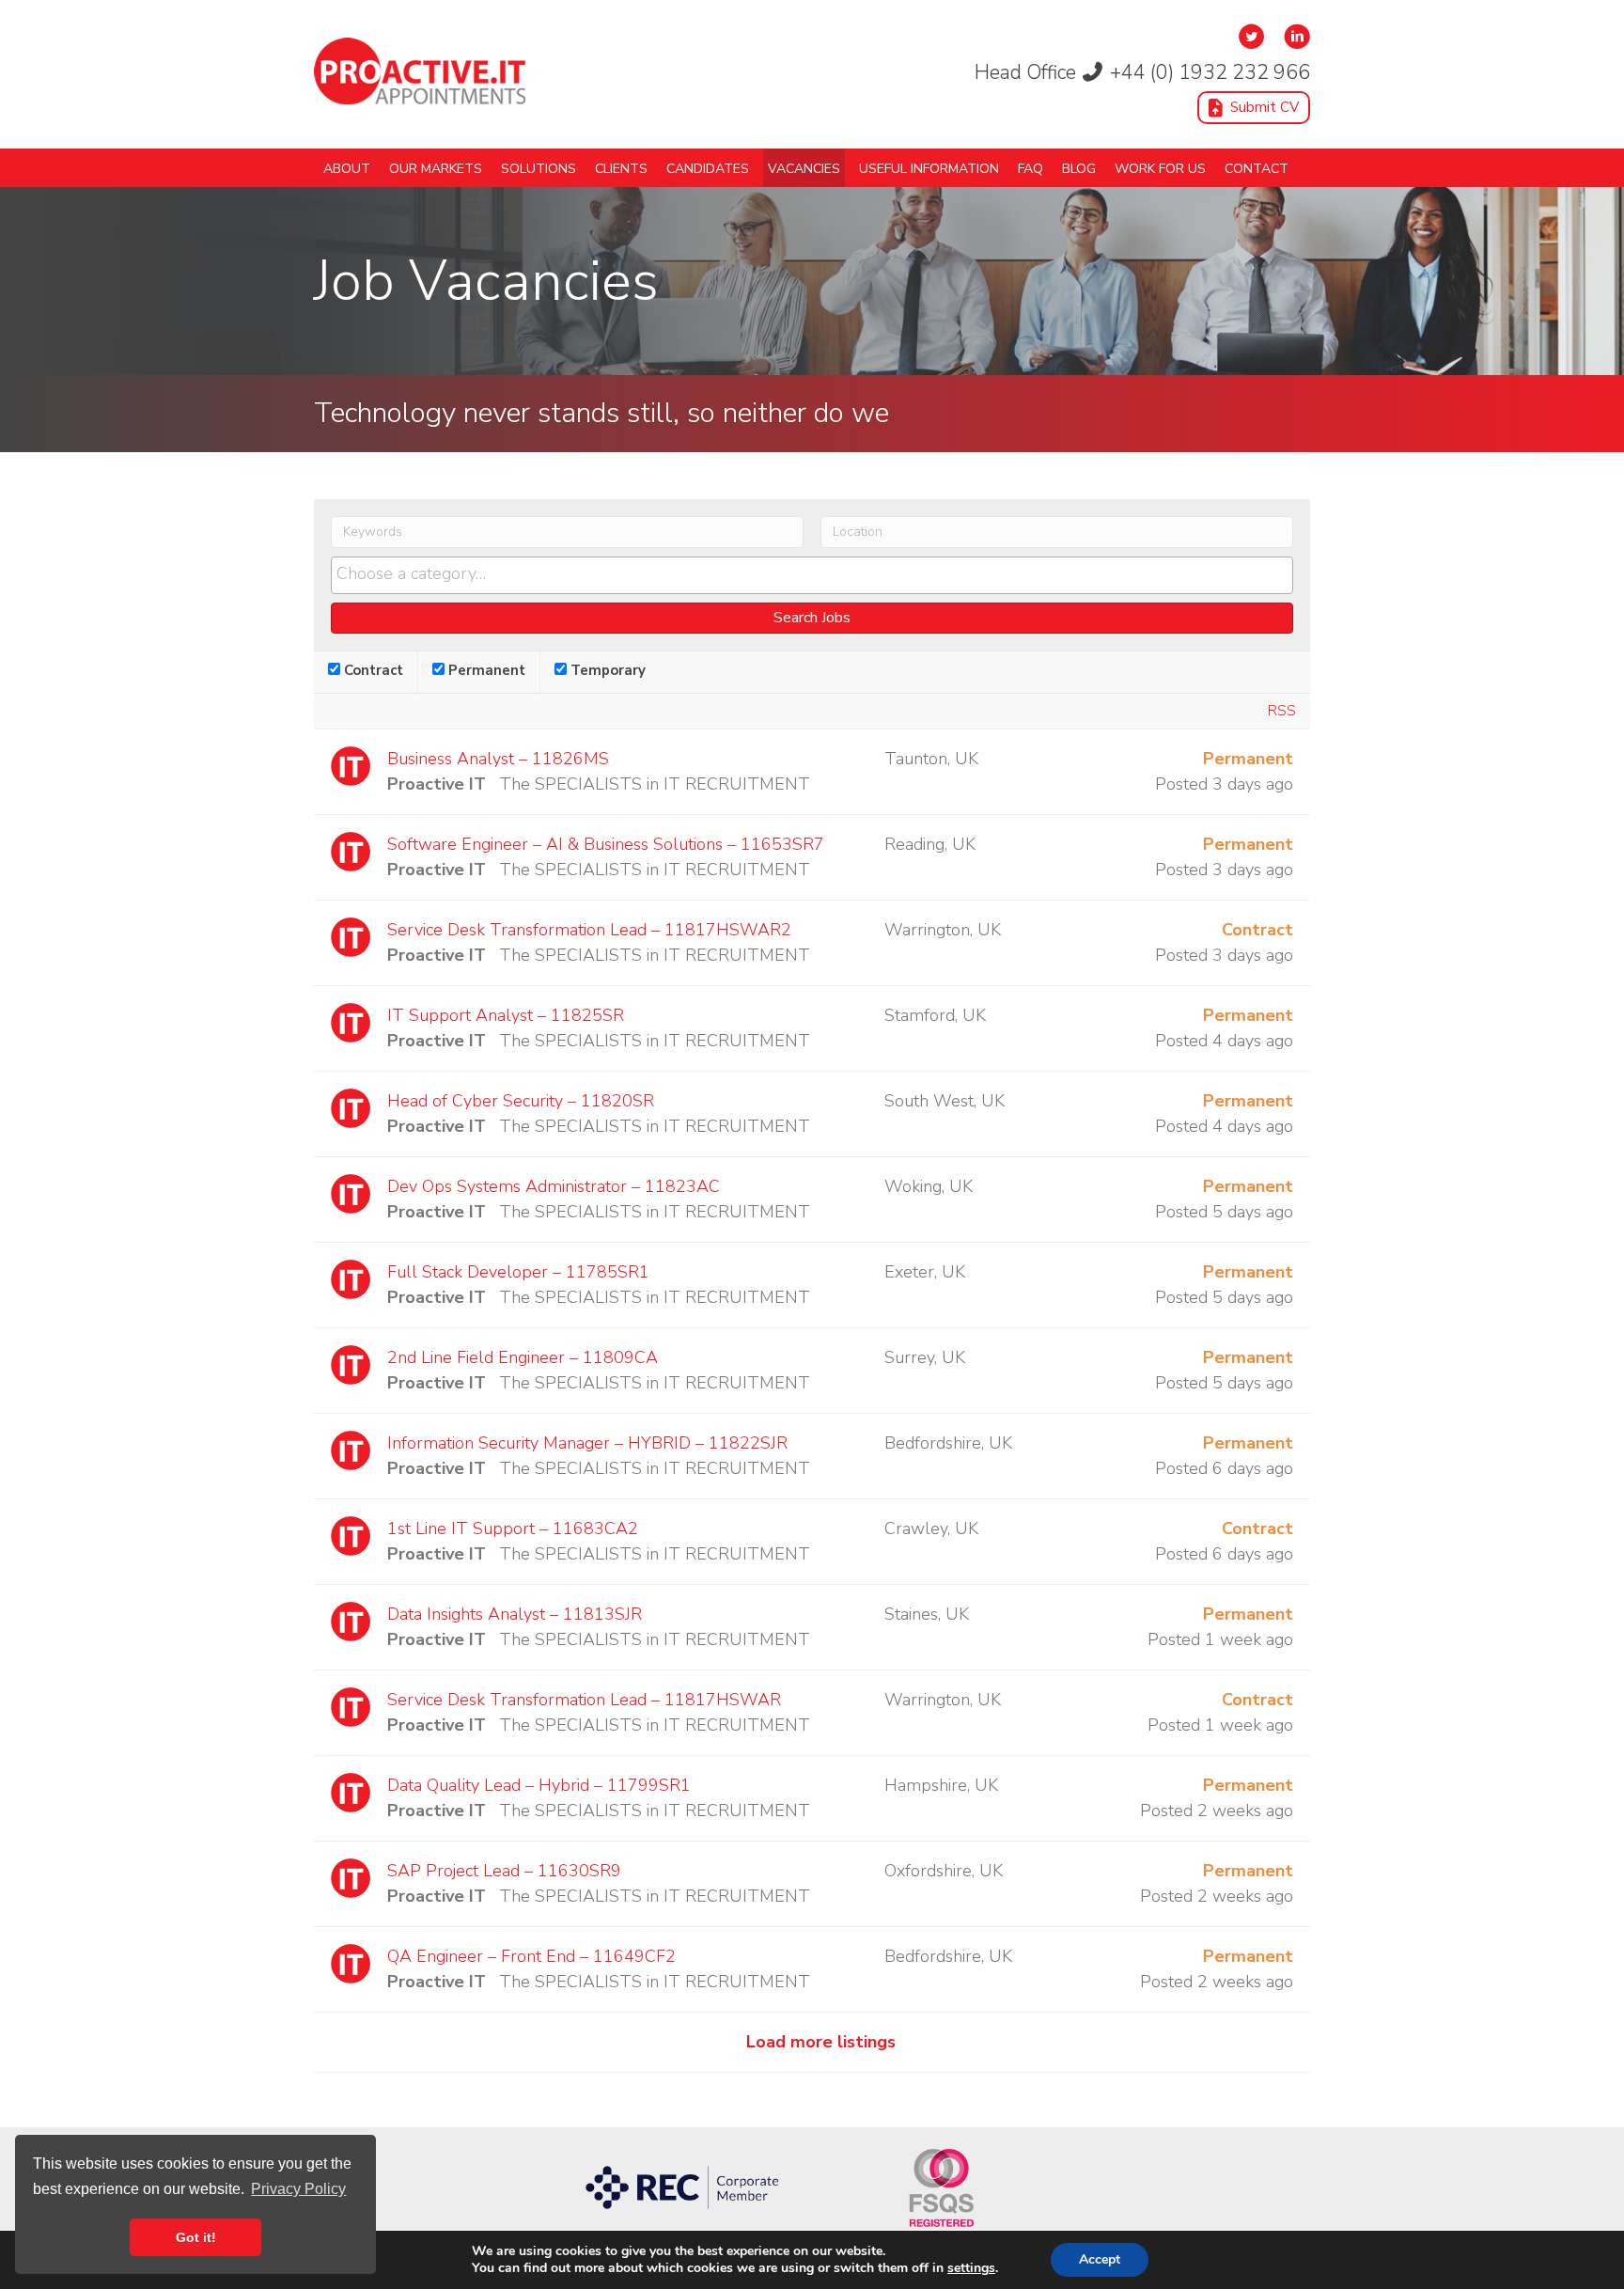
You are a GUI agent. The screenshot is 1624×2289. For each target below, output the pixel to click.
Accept (1100, 2259)
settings (971, 2268)
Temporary (606, 670)
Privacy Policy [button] (298, 2189)
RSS (1282, 711)
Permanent (485, 670)
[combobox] (812, 576)
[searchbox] (812, 574)
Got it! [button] (196, 2237)
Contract (372, 670)
